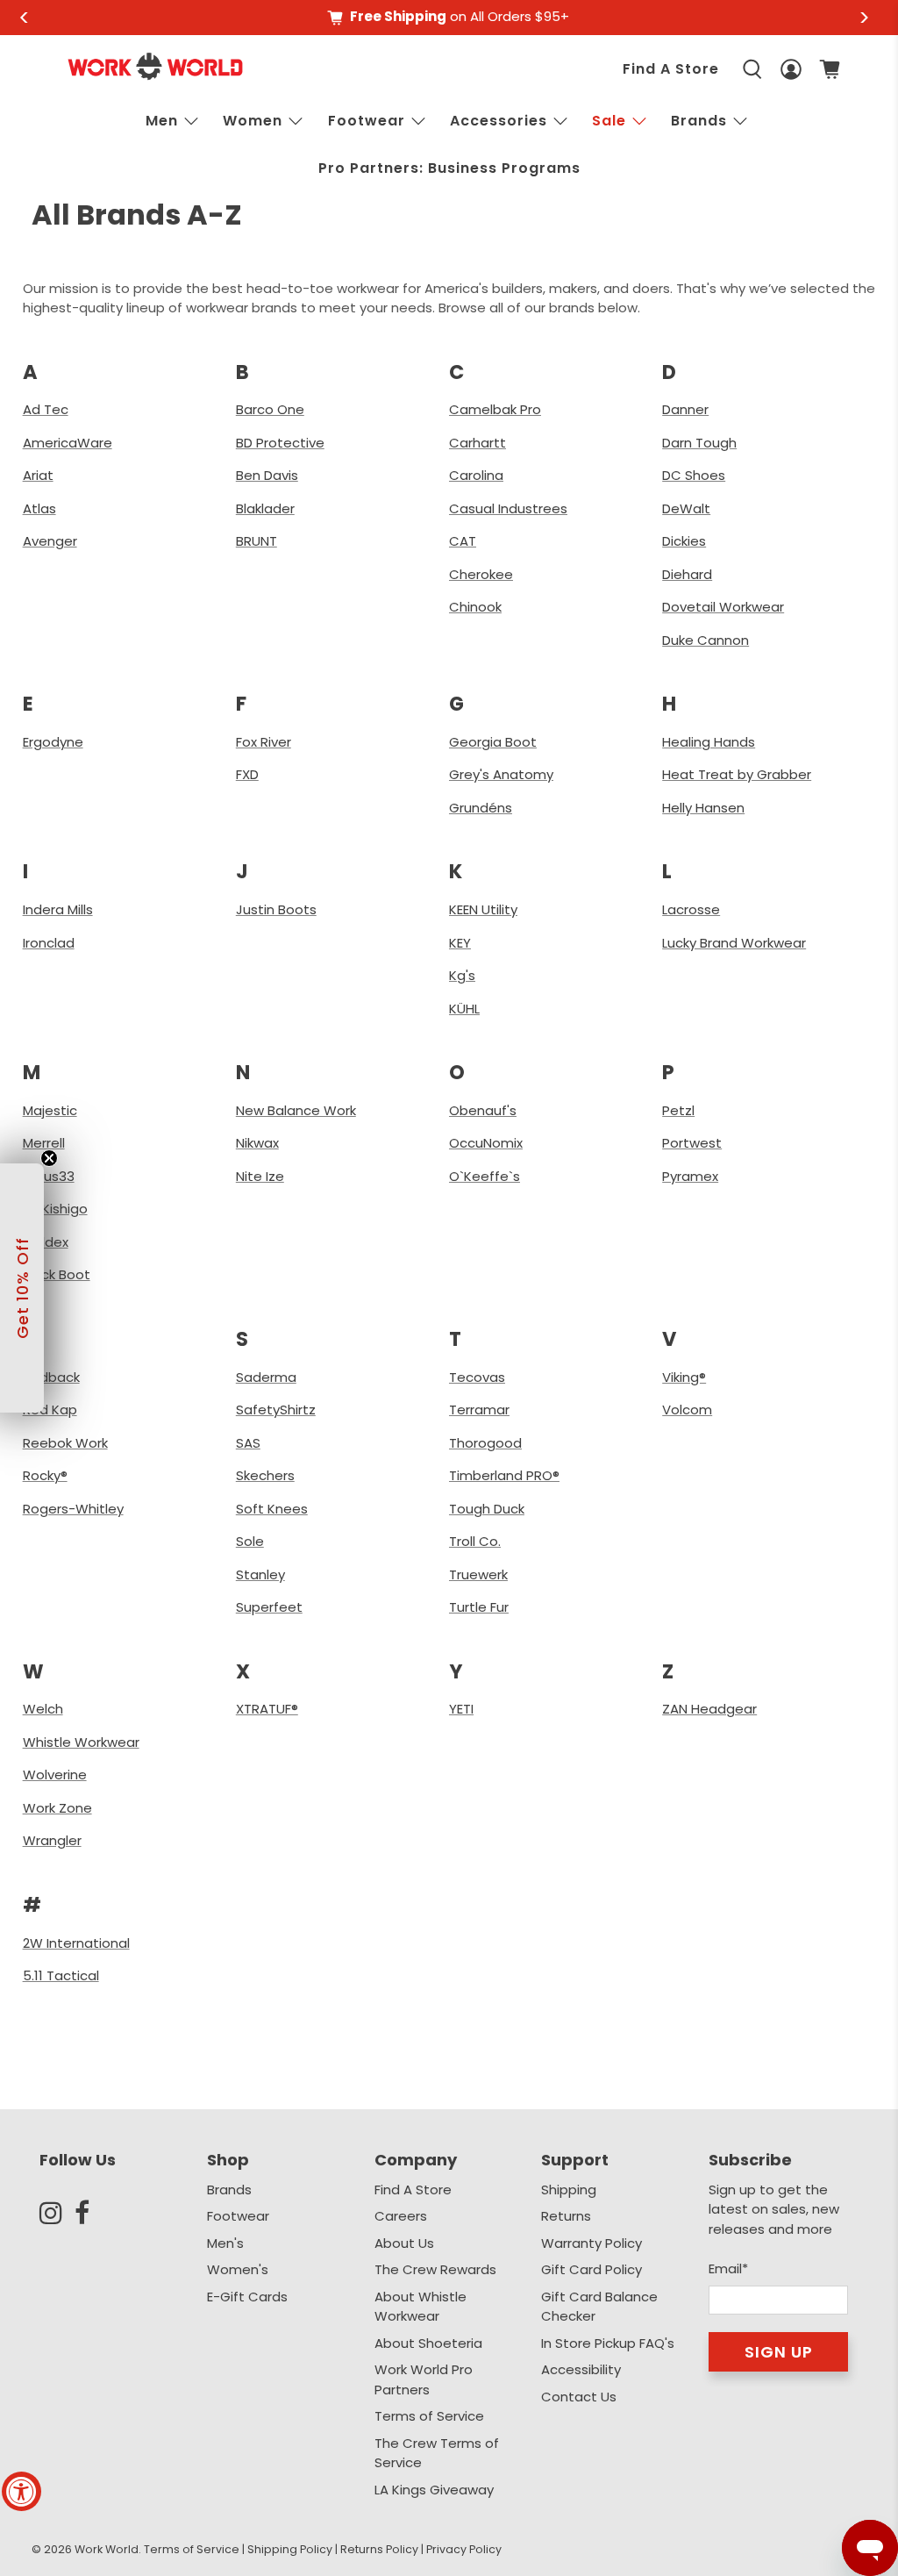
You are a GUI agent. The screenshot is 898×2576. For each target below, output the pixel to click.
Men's (225, 2243)
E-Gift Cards (247, 2297)
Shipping (569, 2190)
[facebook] (92, 2213)
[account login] (791, 70)
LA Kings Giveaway (434, 2490)
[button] (22, 1288)
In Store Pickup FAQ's (608, 2343)
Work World (107, 2549)
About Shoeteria (428, 2343)
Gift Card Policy (592, 2269)
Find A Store (671, 69)
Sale (609, 121)
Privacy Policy (464, 2549)
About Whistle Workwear (420, 2307)
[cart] (830, 69)
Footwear (367, 121)
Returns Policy (379, 2549)
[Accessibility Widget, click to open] (21, 2491)
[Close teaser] (49, 1158)
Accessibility (581, 2369)
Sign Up (779, 2352)
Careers (401, 2216)
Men (162, 121)
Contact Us (579, 2397)
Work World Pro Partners (424, 2379)
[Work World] (155, 66)
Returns (566, 2216)
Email (728, 2268)
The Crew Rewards (435, 2269)
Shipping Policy (290, 2549)
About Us (404, 2243)
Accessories (499, 121)
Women (253, 121)
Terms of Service (429, 2416)
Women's (238, 2269)
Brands (229, 2190)
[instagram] (57, 2213)
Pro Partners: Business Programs (449, 168)
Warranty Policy (592, 2243)
